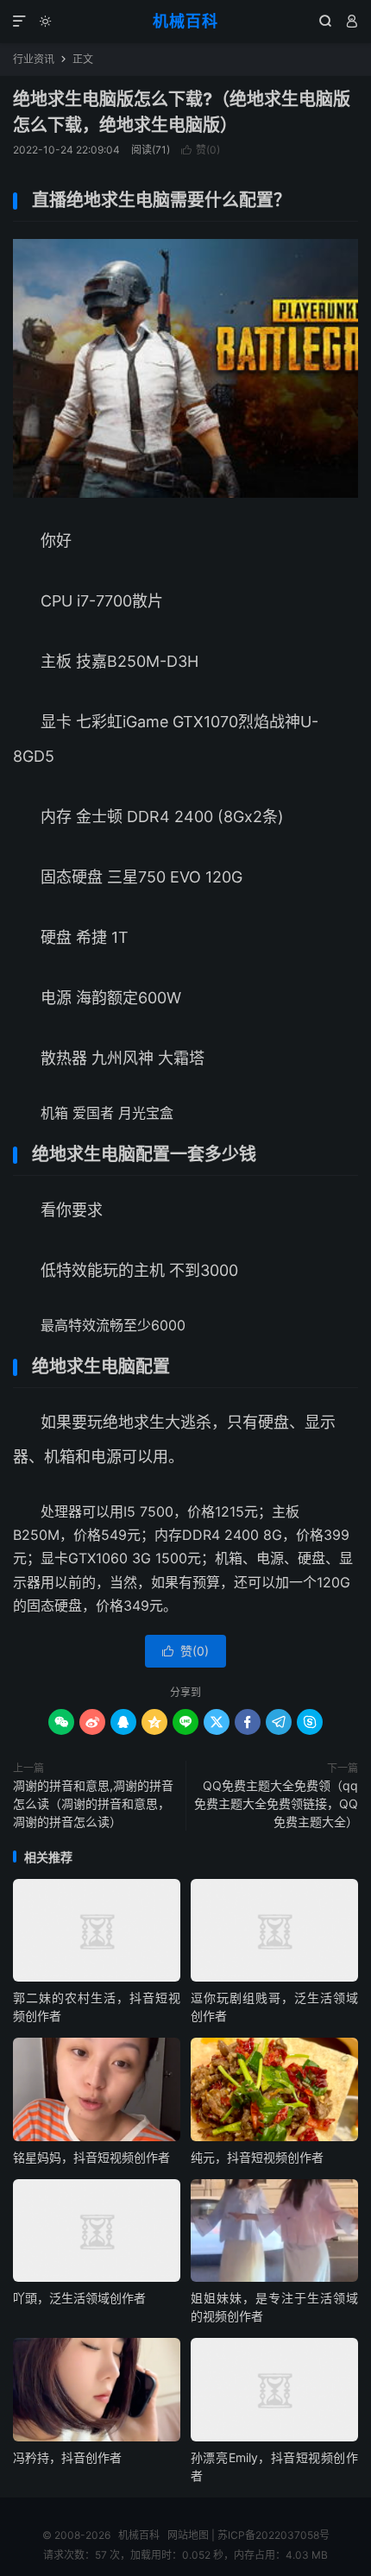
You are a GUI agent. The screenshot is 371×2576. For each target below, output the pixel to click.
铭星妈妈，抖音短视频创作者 (91, 2157)
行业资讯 (34, 59)
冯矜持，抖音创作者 (67, 2457)
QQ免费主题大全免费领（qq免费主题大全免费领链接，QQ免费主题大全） (276, 1803)
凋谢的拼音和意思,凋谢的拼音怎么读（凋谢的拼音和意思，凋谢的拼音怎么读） (93, 1803)
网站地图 (188, 2535)
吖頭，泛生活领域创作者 (79, 2298)
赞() (201, 150)
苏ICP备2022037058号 (274, 2535)
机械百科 (185, 21)
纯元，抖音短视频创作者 (257, 2157)
